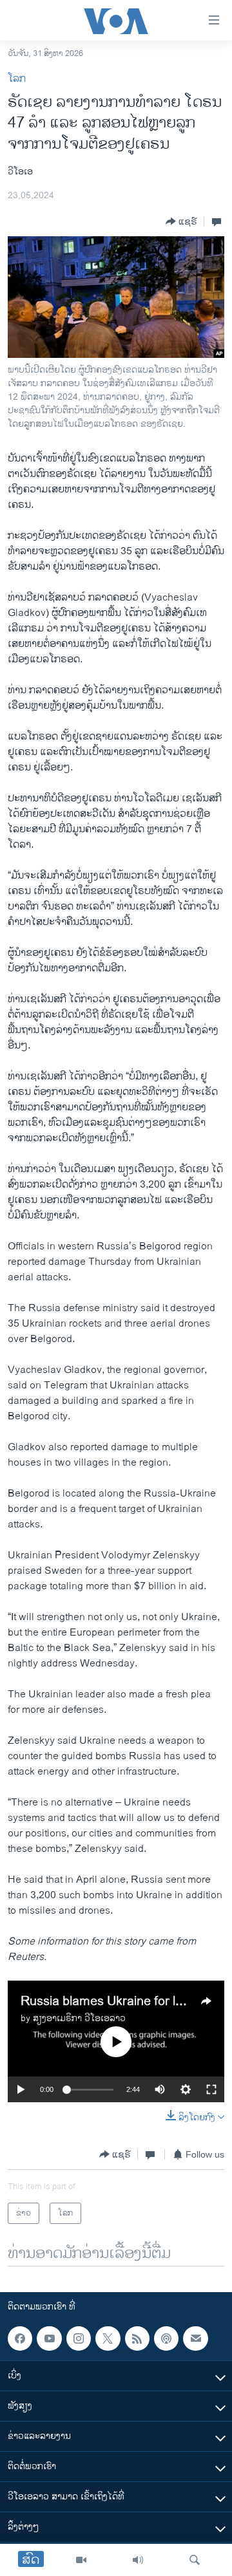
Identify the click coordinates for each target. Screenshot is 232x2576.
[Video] (81, 2560)
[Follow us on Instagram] (79, 2338)
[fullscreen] (211, 2089)
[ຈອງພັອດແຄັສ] (195, 2338)
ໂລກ (17, 79)
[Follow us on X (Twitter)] (108, 2338)
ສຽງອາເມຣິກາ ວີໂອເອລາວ (79, 2018)
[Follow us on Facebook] (20, 2338)
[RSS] (137, 2338)
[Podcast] (166, 2338)
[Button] (181, 221)
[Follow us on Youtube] (49, 2338)
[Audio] (138, 2560)
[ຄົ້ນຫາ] (195, 2560)
